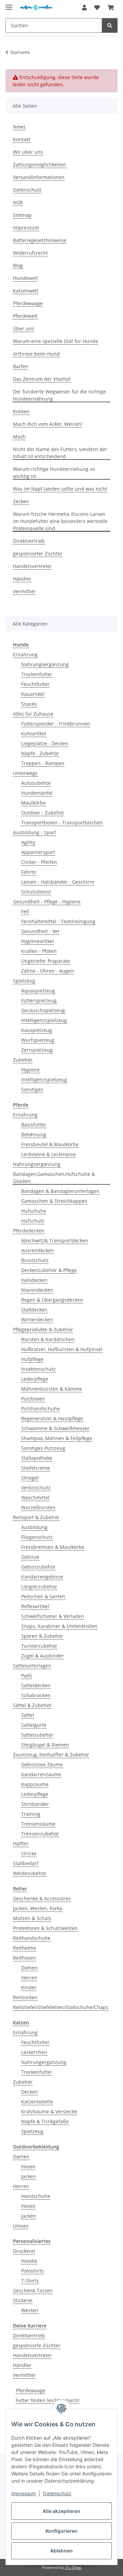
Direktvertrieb (29, 541)
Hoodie (29, 2261)
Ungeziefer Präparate (46, 961)
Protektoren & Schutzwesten (45, 1928)
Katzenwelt (26, 291)
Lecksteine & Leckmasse (49, 1154)
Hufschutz (33, 1221)
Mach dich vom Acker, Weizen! (48, 424)
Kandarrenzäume (41, 1774)
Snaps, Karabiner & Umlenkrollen (59, 1626)
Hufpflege (32, 1359)
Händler (22, 579)
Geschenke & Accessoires (42, 1898)
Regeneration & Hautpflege (52, 1418)
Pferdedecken (29, 1231)
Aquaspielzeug (38, 991)
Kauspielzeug (37, 1030)
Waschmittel (35, 1497)
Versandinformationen (39, 177)
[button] (84, 8)
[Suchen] (110, 25)
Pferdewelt (25, 316)
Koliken (21, 411)
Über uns (24, 328)
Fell (25, 911)
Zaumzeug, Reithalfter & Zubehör (51, 1755)
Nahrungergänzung (44, 2062)
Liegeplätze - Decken (45, 743)
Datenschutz (57, 2493)
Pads (27, 1675)
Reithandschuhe (32, 1938)
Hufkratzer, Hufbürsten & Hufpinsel (62, 1349)
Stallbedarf (26, 1863)
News (19, 127)
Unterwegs (25, 773)
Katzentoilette (37, 2102)
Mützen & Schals (32, 1918)
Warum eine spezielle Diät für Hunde (56, 341)
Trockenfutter (37, 674)
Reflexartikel (35, 1606)
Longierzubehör (39, 1586)
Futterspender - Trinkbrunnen (56, 724)
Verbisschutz (36, 1488)
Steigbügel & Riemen (45, 1745)
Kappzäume (35, 1784)
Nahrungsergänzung (45, 664)
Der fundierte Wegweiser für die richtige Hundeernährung (59, 395)
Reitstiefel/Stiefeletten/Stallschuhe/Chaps (61, 2007)
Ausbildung (34, 1527)
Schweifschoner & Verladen (53, 1616)
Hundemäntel (37, 793)
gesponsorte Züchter (37, 2345)
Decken (30, 2092)
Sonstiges (32, 1089)
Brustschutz (35, 1260)
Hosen (28, 2166)
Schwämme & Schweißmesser (55, 1428)
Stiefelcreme (36, 1468)
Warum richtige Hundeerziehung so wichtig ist (54, 473)
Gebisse (30, 1557)
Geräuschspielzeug (43, 1010)
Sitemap (22, 215)
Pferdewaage (28, 303)
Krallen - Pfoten (39, 951)
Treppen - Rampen (43, 763)
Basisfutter (34, 1125)
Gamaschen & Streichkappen (54, 1201)
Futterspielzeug (39, 1000)
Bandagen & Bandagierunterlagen (60, 1191)
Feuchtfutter (35, 684)
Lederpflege (35, 1379)
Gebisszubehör (38, 1567)
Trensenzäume (38, 1824)
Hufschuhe (34, 1211)
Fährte (29, 872)
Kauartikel (33, 694)
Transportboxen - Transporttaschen (62, 822)
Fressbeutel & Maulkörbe (50, 1144)
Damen (29, 1968)
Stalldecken (34, 1310)
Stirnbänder (35, 1804)
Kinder (29, 1987)
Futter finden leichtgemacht (47, 2400)
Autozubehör (36, 783)
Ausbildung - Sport (35, 832)
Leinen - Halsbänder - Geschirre (58, 882)
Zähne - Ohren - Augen (47, 971)
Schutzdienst (36, 892)
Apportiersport (38, 852)
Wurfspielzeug (38, 1040)
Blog (18, 265)
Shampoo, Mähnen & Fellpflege (57, 1438)
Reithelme (25, 1948)
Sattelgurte (34, 1725)
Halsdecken (34, 1280)
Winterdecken (37, 1320)
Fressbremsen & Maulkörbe (53, 1547)
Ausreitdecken (38, 1250)
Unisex (21, 2226)
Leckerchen (34, 2052)
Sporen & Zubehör (42, 1636)
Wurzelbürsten (38, 1507)
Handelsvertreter (32, 566)
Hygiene (30, 1070)
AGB (18, 202)
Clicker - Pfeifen (39, 862)
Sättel (28, 1715)
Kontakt (22, 139)
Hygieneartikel (38, 941)
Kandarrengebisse (42, 1577)
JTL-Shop (73, 2567)
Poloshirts (32, 2271)
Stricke (29, 1853)
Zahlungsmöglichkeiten (40, 164)
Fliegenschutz (37, 1537)
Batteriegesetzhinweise (40, 240)
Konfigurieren (61, 2531)
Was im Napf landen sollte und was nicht (60, 489)
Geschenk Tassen (33, 2290)
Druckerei (24, 2251)
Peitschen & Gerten (43, 1596)
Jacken (29, 2176)
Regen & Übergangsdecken (52, 1300)
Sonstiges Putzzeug (43, 1448)
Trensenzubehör (40, 1834)
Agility (28, 842)
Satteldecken (36, 1685)
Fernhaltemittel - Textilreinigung (58, 921)
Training (31, 1814)
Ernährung (25, 654)
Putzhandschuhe (40, 1409)
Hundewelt (25, 278)
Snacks (29, 704)
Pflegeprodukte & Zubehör (43, 1329)
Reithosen (24, 1958)
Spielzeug (24, 981)
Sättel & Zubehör (32, 1705)
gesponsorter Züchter (38, 553)
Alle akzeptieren (61, 2511)
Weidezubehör (30, 1873)
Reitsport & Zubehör (36, 1517)
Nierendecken (37, 1290)
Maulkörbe (33, 803)
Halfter (21, 1844)
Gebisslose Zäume (42, 1764)
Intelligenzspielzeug (44, 1020)
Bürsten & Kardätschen (48, 1339)
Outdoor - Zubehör (43, 813)
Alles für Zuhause (33, 714)
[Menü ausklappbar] (9, 4)
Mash (19, 437)
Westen (30, 2310)
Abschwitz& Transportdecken (55, 1240)
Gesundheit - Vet (40, 931)
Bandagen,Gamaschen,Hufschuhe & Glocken (54, 1178)
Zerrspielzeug (37, 1050)
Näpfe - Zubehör (40, 753)
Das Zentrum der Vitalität (42, 379)
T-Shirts (30, 2281)
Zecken (21, 501)
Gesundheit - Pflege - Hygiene (47, 902)
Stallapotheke (37, 1458)
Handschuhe (36, 2196)
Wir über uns (28, 152)
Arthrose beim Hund (36, 354)
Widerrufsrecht (30, 253)
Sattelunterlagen (32, 1666)
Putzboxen (33, 1399)
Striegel (30, 1478)
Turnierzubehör (39, 1646)
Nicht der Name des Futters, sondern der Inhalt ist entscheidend (60, 453)
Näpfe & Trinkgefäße (45, 2121)
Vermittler (24, 591)
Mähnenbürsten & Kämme (52, 1389)
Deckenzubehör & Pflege (49, 1270)
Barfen (21, 366)
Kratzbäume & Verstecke (49, 2111)
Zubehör (23, 1060)
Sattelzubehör (37, 1735)
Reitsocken (25, 1997)
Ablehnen (61, 2551)
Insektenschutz (38, 1369)
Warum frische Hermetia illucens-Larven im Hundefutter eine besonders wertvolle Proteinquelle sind (60, 521)
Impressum (24, 2493)
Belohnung (34, 1134)
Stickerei (23, 2300)
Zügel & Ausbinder (43, 1656)
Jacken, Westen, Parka (38, 1908)
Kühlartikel (34, 733)
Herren (29, 1978)
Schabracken (36, 1695)
